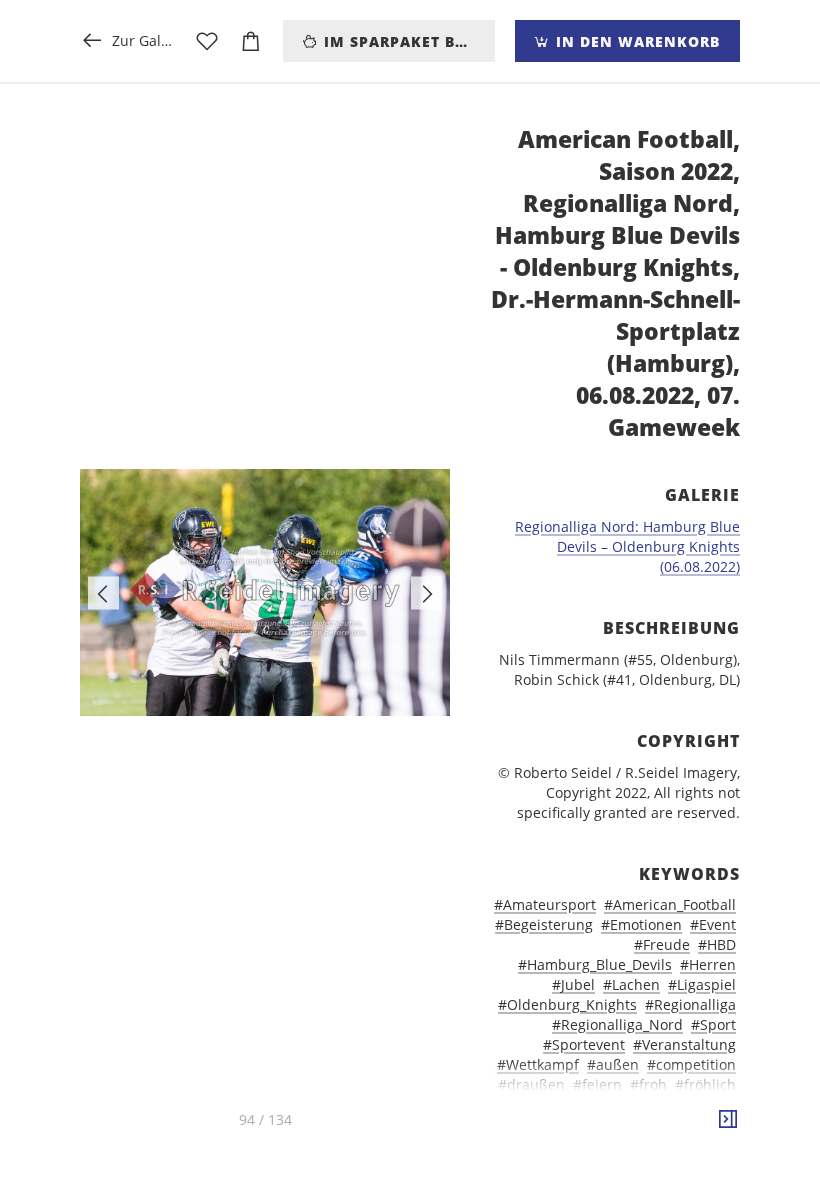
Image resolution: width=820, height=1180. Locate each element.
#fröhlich (705, 1084)
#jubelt (571, 1124)
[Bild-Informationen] (728, 1120)
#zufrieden (670, 1144)
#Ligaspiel (702, 984)
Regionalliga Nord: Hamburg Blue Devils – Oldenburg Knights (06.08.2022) (627, 546)
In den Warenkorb (635, 41)
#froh (648, 1084)
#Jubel (573, 984)
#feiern (597, 1084)
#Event (713, 924)
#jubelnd (705, 1104)
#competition (691, 1064)
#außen (613, 1064)
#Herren (708, 964)
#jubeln (641, 1104)
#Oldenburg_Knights (567, 1004)
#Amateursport (545, 904)
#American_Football (670, 904)
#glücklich (573, 1104)
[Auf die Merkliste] (207, 41)
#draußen (531, 1084)
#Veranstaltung (684, 1044)
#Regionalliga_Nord (617, 1024)
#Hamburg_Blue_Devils (595, 964)
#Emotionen (641, 924)
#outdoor (705, 1124)
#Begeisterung (544, 924)
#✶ (725, 1144)
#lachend (634, 1124)
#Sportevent (584, 1044)
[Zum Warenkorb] (251, 41)
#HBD (717, 944)
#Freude (662, 944)
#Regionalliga (690, 1004)
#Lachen (631, 984)
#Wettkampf (538, 1064)
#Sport (713, 1024)
